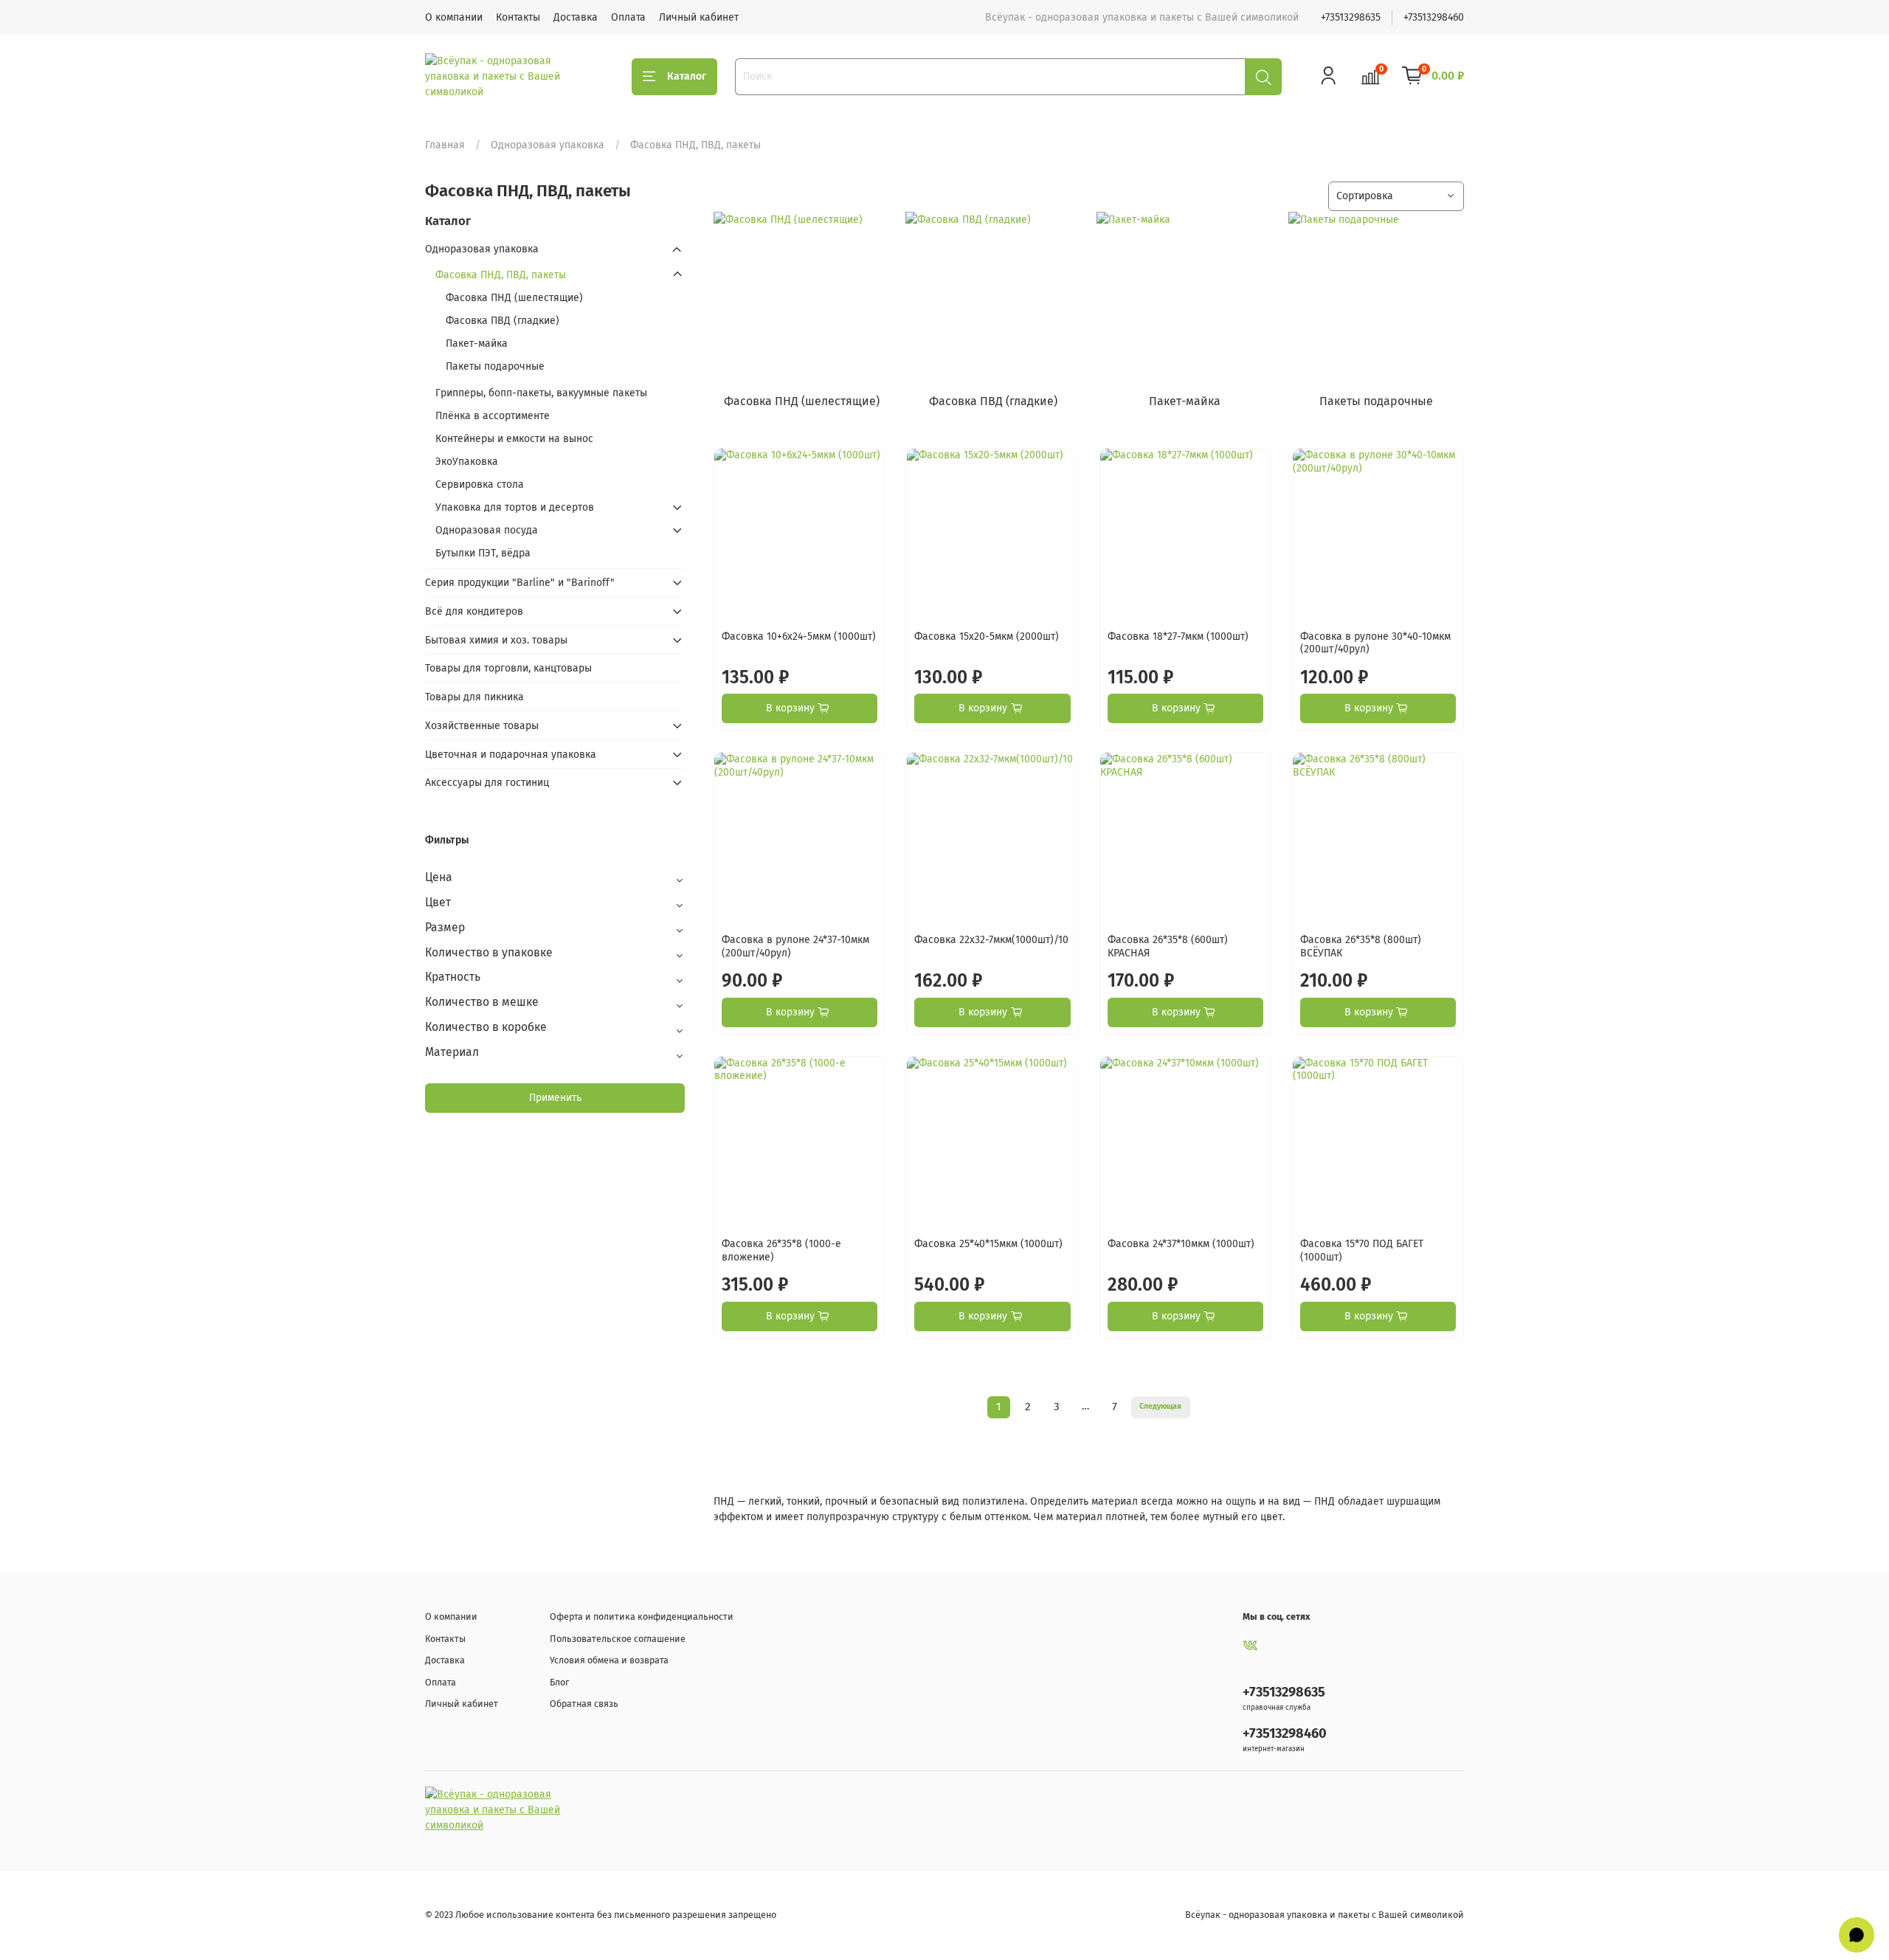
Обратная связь (584, 1704)
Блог (559, 1682)
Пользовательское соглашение (618, 1639)
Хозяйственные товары (482, 726)
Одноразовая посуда (487, 530)
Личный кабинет (699, 17)
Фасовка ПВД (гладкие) (503, 321)
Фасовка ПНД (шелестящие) (514, 298)
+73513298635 (1351, 17)
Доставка (576, 17)
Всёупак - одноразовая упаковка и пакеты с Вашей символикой (1325, 1915)
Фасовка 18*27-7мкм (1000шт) (1178, 636)
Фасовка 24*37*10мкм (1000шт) (1181, 1244)
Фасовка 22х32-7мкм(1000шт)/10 (991, 940)
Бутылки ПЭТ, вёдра (483, 553)
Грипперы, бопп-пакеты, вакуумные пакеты (541, 393)
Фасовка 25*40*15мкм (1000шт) (988, 1244)
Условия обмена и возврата (609, 1660)
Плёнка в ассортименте (493, 416)
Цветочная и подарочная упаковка (511, 755)
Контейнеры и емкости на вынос (514, 439)
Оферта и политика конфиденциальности (642, 1616)
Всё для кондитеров (474, 611)
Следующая (1160, 1406)
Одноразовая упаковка (548, 145)
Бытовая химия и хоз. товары (496, 640)
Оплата (628, 17)
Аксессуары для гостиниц (487, 783)
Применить (555, 1098)
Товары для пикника (474, 697)
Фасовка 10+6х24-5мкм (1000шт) (799, 636)
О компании (454, 17)
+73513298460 (1434, 17)
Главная (445, 145)
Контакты (518, 17)
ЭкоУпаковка (467, 462)
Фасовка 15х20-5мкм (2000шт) (987, 636)
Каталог (687, 76)
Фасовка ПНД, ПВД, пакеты (501, 275)
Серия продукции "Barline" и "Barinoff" (520, 583)
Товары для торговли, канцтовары (508, 668)
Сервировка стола (480, 484)
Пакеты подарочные (495, 366)
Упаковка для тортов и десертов (515, 507)
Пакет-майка (477, 344)
